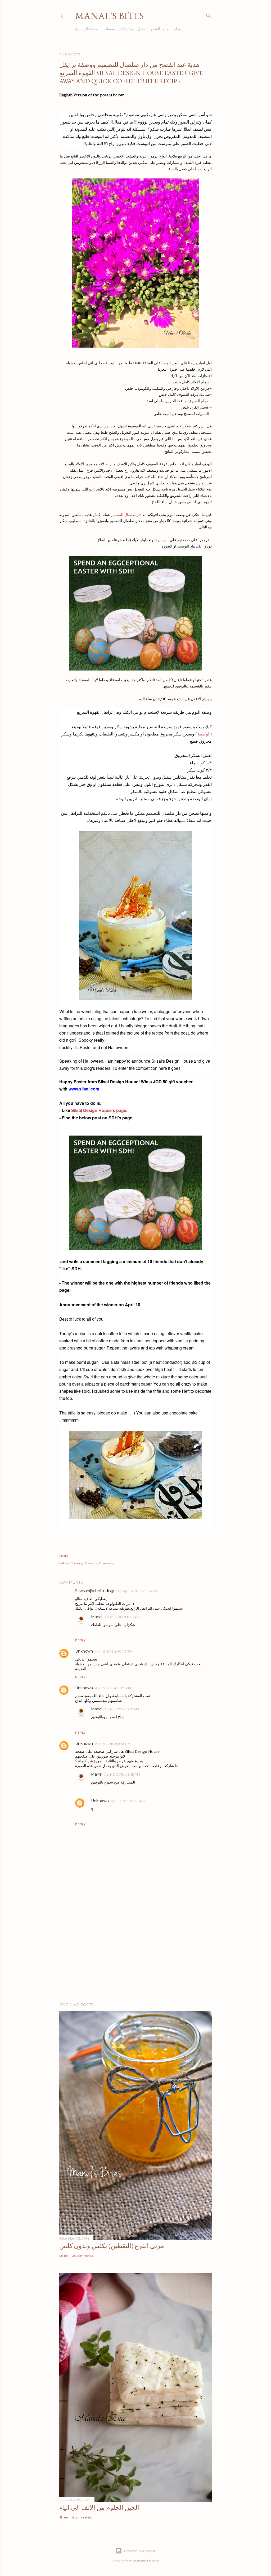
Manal (97, 1617)
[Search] (209, 15)
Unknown (84, 1651)
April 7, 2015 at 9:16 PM (128, 1801)
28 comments (83, 2256)
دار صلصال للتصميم (127, 515)
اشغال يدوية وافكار (133, 29)
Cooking (77, 1563)
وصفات (109, 29)
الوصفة (204, 734)
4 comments (82, 2517)
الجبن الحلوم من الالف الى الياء (99, 2507)
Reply (80, 1640)
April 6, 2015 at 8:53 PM (113, 1744)
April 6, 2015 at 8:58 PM (122, 1774)
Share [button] (64, 1556)
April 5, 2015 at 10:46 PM (114, 1651)
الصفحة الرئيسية (88, 29)
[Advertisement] (135, 1952)
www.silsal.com (84, 1089)
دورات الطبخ (173, 29)
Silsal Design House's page (99, 1110)
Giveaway (107, 1563)
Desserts (91, 1563)
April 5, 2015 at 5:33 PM (140, 1591)
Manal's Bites (110, 16)
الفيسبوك (161, 540)
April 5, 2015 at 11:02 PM (113, 1688)
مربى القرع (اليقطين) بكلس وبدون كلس (112, 2246)
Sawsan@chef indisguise (98, 1591)
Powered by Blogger (140, 2551)
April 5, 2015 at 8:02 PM (122, 1617)
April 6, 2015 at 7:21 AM (122, 1709)
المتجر (155, 29)
